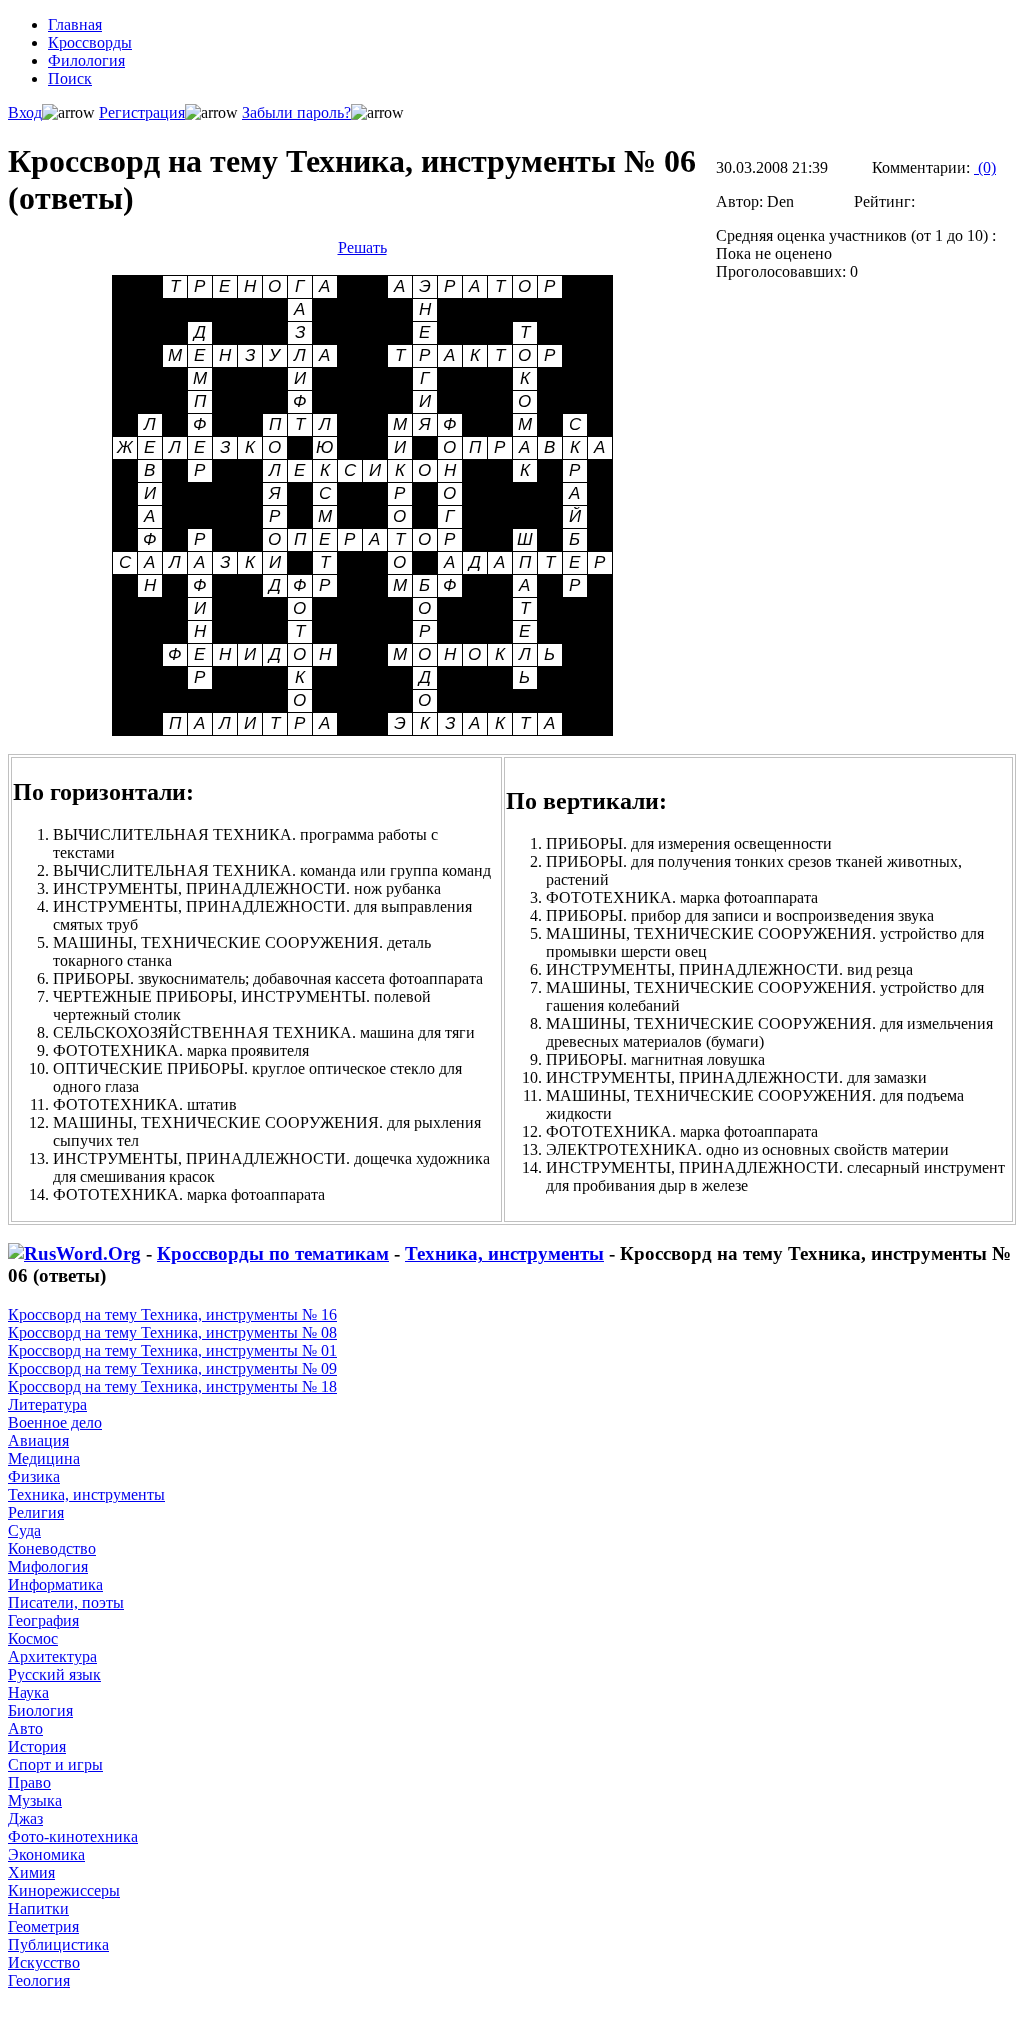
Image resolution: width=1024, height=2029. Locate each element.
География (43, 1620)
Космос (33, 1638)
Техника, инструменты (504, 1253)
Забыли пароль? (296, 112)
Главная (75, 24)
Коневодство (52, 1548)
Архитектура (52, 1656)
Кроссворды (90, 42)
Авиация (38, 1440)
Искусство (44, 1962)
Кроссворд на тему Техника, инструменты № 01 (172, 1350)
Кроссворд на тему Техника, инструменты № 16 (172, 1314)
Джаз (25, 1818)
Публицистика (58, 1944)
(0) (985, 167)
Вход (25, 112)
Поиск (70, 78)
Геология (39, 1980)
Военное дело (55, 1422)
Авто (25, 1728)
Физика (34, 1476)
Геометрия (43, 1926)
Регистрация (142, 112)
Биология (40, 1710)
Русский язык (54, 1674)
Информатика (55, 1584)
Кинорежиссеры (64, 1890)
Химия (31, 1872)
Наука (28, 1692)
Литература (47, 1404)
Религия (36, 1512)
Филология (86, 60)
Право (29, 1782)
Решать (362, 247)
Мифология (48, 1566)
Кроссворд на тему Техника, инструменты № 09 (172, 1368)
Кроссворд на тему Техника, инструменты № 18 (172, 1386)
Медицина (44, 1458)
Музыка (35, 1800)
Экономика (46, 1854)
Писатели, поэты (66, 1602)
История (37, 1746)
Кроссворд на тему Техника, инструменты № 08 (172, 1332)
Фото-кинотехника (73, 1836)
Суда (24, 1530)
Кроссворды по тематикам (273, 1253)
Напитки (38, 1908)
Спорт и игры (55, 1764)
